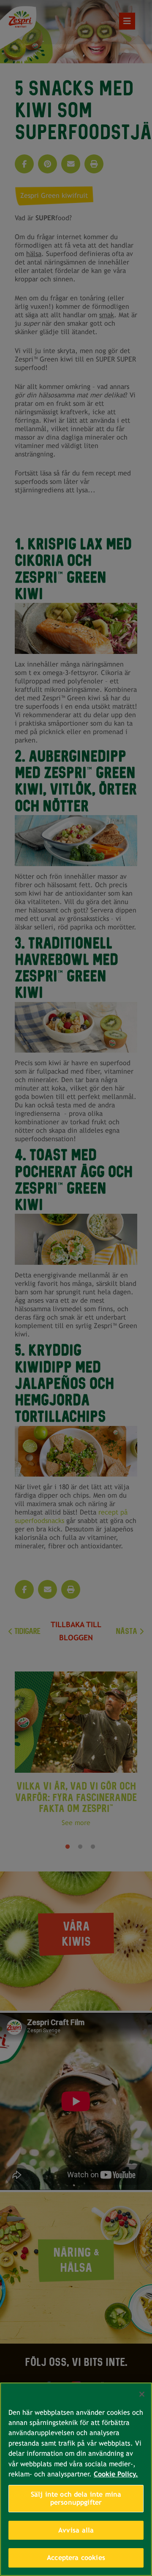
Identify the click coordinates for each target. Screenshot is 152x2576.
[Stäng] (142, 2394)
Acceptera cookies (76, 2558)
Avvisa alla (76, 2530)
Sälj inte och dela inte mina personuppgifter (76, 2499)
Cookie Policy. (116, 2474)
